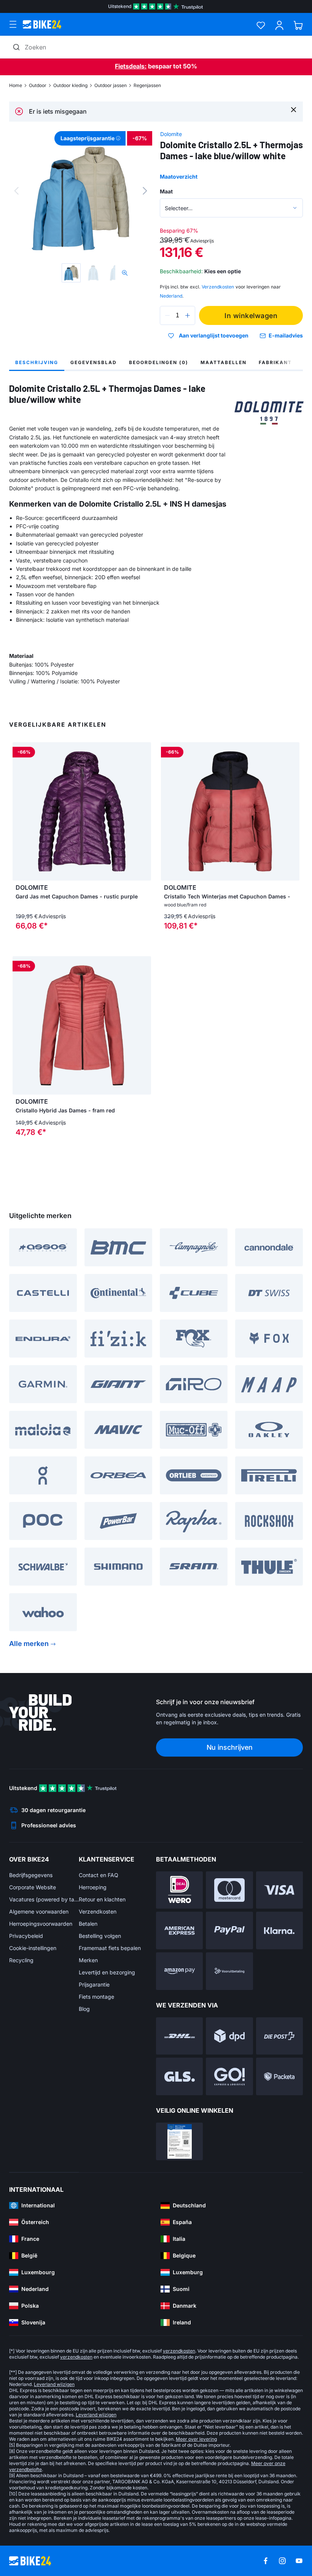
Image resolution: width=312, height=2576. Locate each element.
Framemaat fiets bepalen (110, 1948)
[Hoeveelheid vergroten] (188, 315)
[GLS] (179, 2076)
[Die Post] (279, 2036)
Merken (88, 1960)
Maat (166, 191)
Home (16, 85)
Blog (84, 2009)
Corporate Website (33, 1887)
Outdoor (38, 85)
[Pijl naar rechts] (143, 811)
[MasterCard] (229, 1890)
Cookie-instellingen (33, 1948)
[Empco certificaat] (179, 2141)
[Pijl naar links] (20, 811)
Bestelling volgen (100, 1936)
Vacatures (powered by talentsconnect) (44, 1899)
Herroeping (93, 1887)
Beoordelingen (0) (159, 362)
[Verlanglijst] (261, 25)
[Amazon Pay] (179, 1971)
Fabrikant (275, 362)
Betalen (88, 1924)
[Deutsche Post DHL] (179, 2036)
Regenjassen (147, 85)
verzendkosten (179, 2351)
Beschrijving (37, 362)
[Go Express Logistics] (229, 2076)
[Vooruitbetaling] (229, 1971)
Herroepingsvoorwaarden (41, 1924)
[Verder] (145, 191)
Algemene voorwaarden (39, 1911)
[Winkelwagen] (298, 25)
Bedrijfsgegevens (31, 1875)
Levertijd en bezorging (107, 1972)
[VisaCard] (279, 1890)
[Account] (279, 25)
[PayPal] (229, 1930)
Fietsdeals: (131, 66)
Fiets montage (96, 1997)
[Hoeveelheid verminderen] (167, 315)
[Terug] (16, 191)
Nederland (171, 296)
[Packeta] (279, 2076)
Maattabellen (224, 362)
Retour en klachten (102, 1899)
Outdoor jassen (111, 85)
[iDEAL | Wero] (179, 1890)
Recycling (21, 1960)
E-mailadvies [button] (286, 335)
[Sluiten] (294, 109)
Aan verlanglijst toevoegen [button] (214, 336)
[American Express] (179, 1930)
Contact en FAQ (99, 1875)
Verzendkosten (98, 1911)
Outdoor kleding (70, 85)
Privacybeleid (26, 1936)
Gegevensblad (94, 362)
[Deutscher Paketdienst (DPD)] (229, 2036)
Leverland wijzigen (54, 2384)
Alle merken (29, 1644)
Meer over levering (196, 2439)
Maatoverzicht (179, 177)
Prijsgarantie (94, 1984)
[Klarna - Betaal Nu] (279, 1930)
